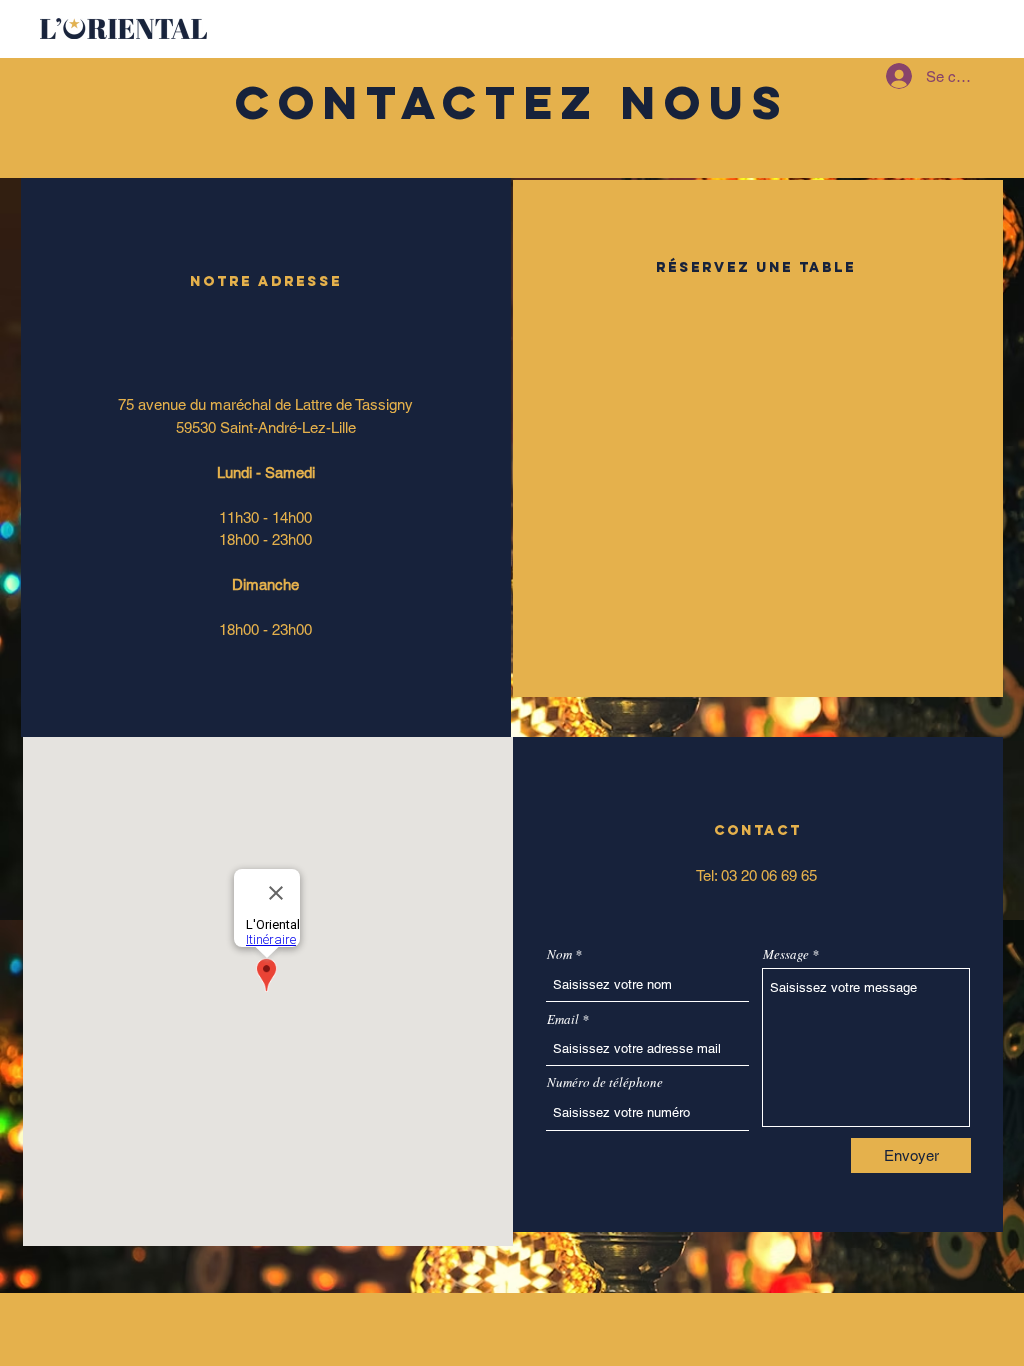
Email (563, 1019)
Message (786, 954)
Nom (559, 954)
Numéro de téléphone (605, 1082)
